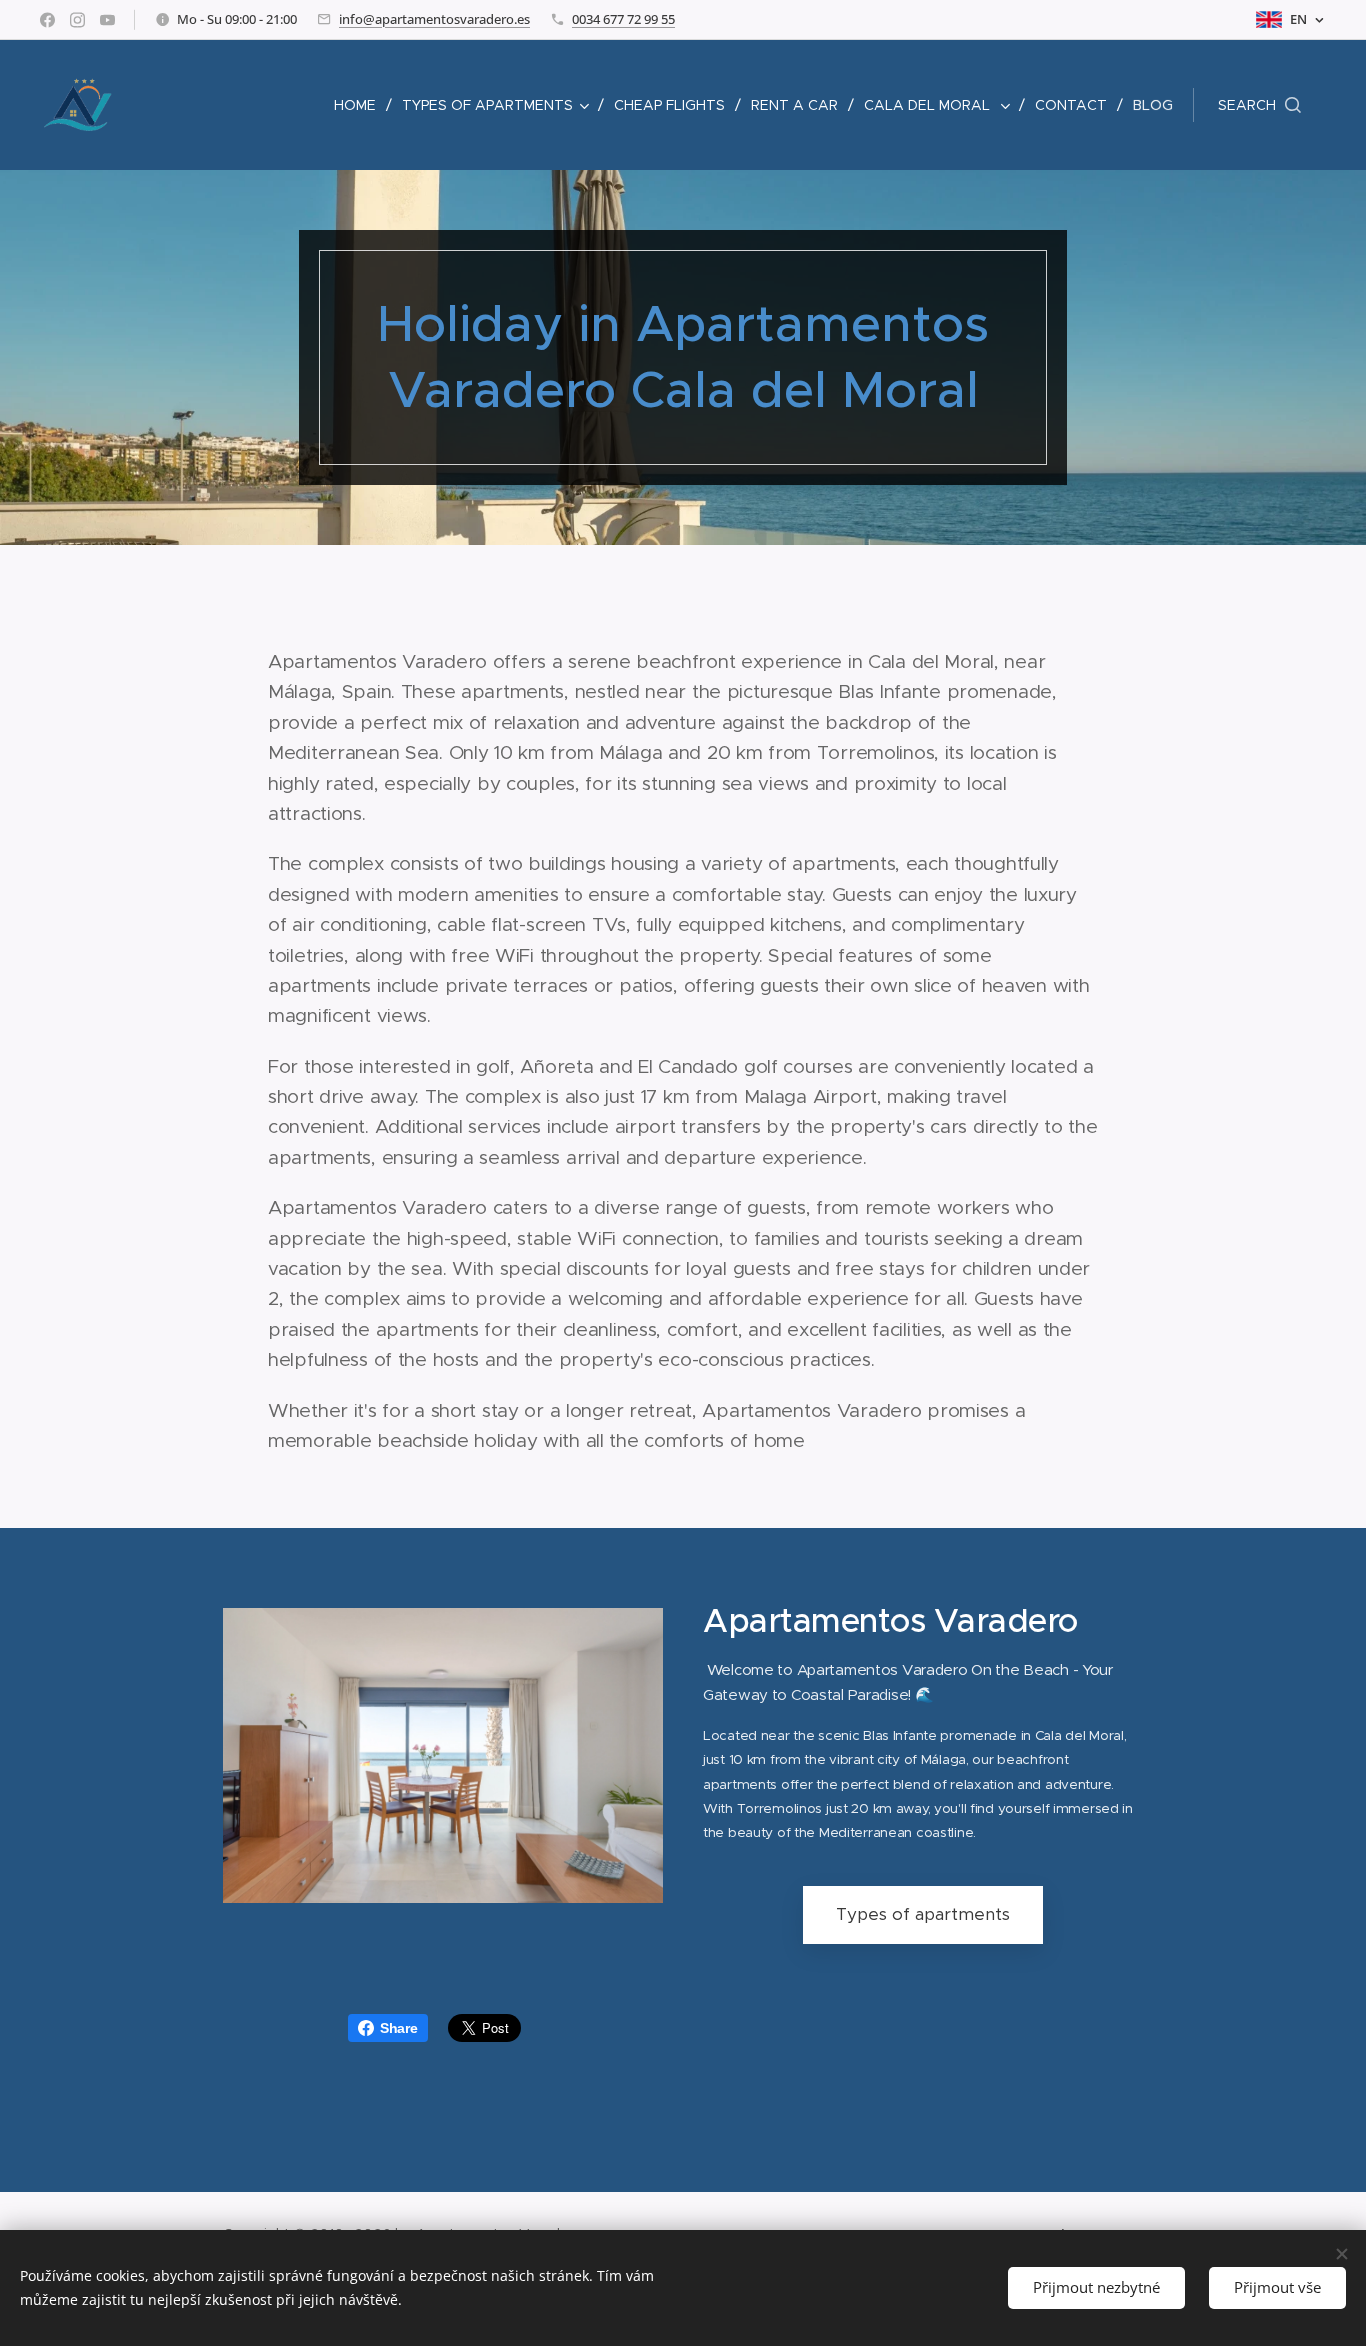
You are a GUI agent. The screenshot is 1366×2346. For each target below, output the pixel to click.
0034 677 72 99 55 (623, 19)
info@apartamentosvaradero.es (434, 19)
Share (399, 2028)
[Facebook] (47, 20)
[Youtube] (107, 20)
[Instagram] (77, 20)
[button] (1259, 105)
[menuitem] (360, 105)
